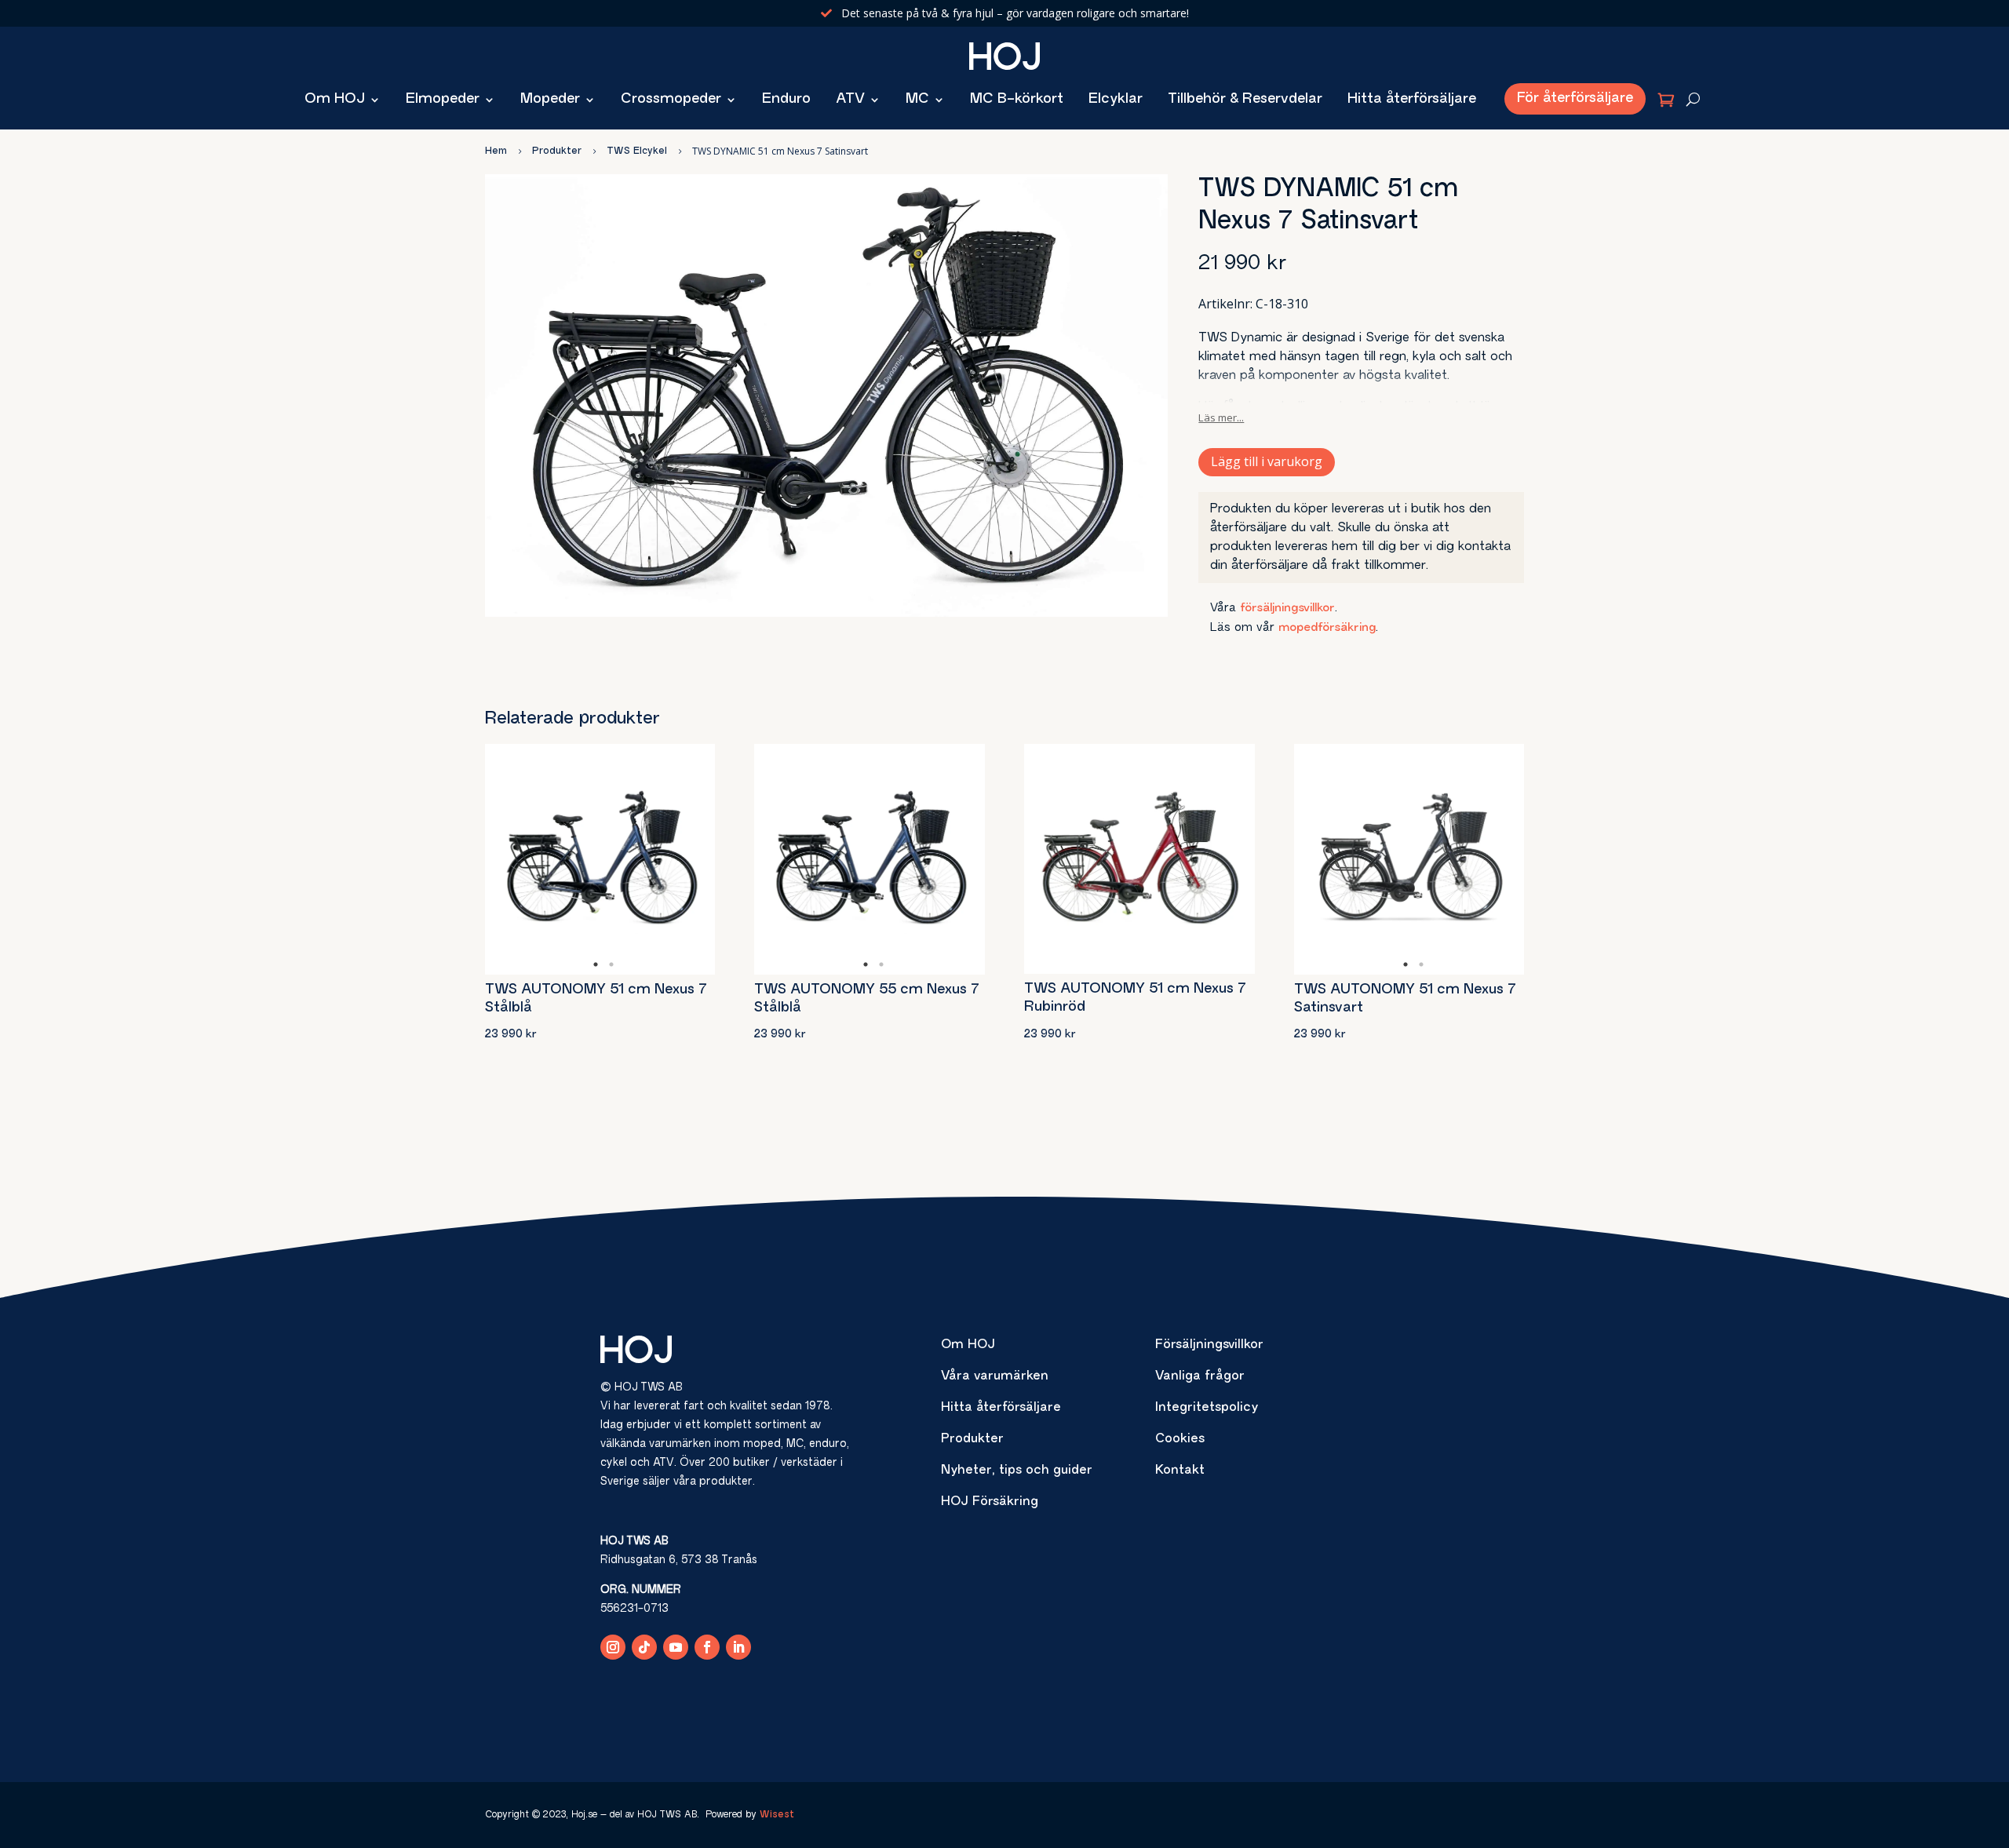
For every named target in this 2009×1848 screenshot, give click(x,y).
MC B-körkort (1017, 100)
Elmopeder (443, 100)
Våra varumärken (995, 1376)
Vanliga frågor (1200, 1376)
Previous (509, 859)
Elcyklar (1116, 100)
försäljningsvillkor (1287, 609)
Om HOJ (335, 100)
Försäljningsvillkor (1209, 1345)
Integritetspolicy (1207, 1408)
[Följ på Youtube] (676, 1647)
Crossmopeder (671, 100)
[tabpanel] (600, 859)
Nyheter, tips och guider (1017, 1471)
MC (917, 100)
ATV (850, 100)
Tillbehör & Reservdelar (1245, 100)
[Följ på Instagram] (613, 1647)
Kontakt (1180, 1471)
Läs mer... (1221, 417)
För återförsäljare (1575, 99)
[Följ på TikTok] (644, 1647)
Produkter (972, 1439)
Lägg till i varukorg (1267, 461)
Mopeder (550, 100)
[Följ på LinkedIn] (738, 1647)
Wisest (777, 1815)
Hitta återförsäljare (1412, 100)
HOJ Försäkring (990, 1502)
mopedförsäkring (1327, 628)
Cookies (1180, 1439)
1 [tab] (596, 964)
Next (691, 859)
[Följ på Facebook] (707, 1647)
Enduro (786, 100)
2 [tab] (611, 964)
